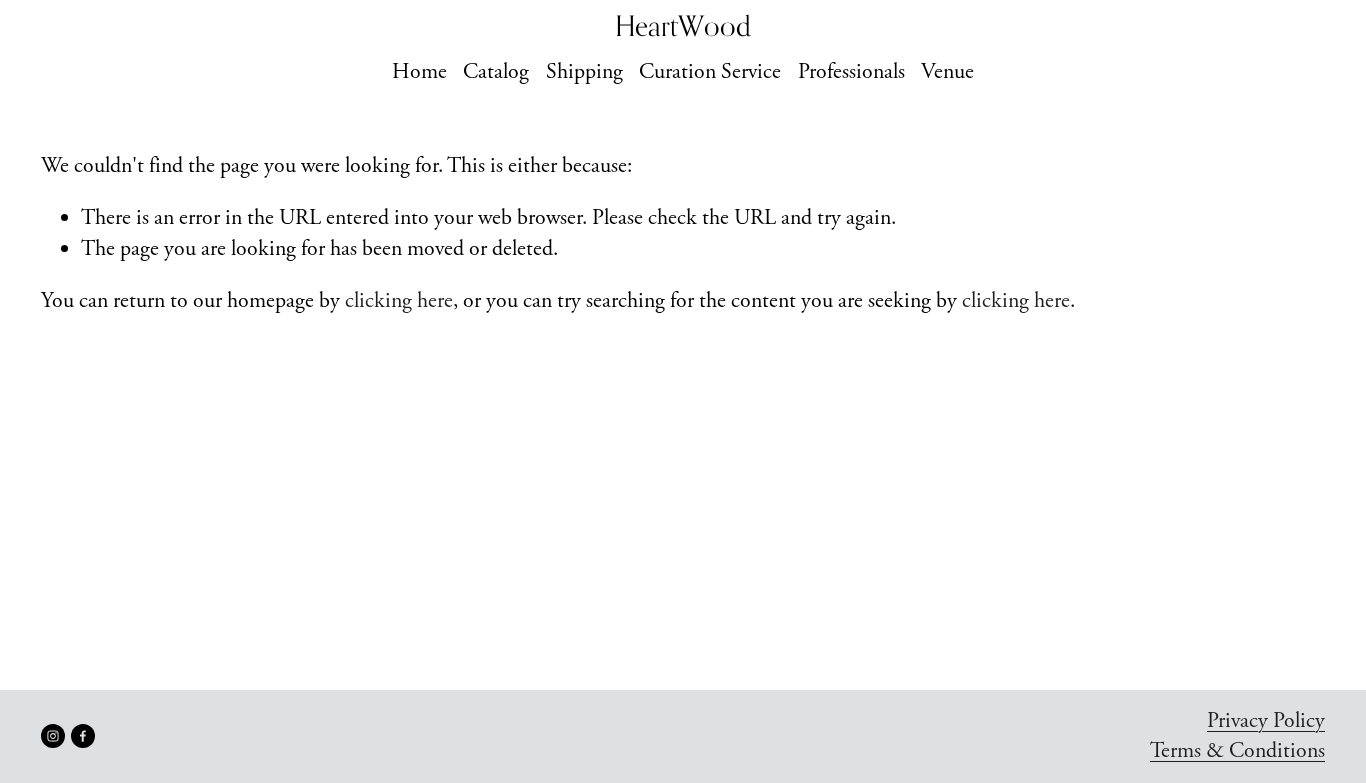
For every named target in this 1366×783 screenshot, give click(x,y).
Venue (947, 72)
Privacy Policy (1266, 721)
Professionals (851, 72)
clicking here (399, 301)
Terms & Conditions (1237, 751)
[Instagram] (53, 736)
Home (419, 72)
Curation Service (710, 72)
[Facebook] (83, 736)
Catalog (496, 72)
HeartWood (683, 25)
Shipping (584, 72)
